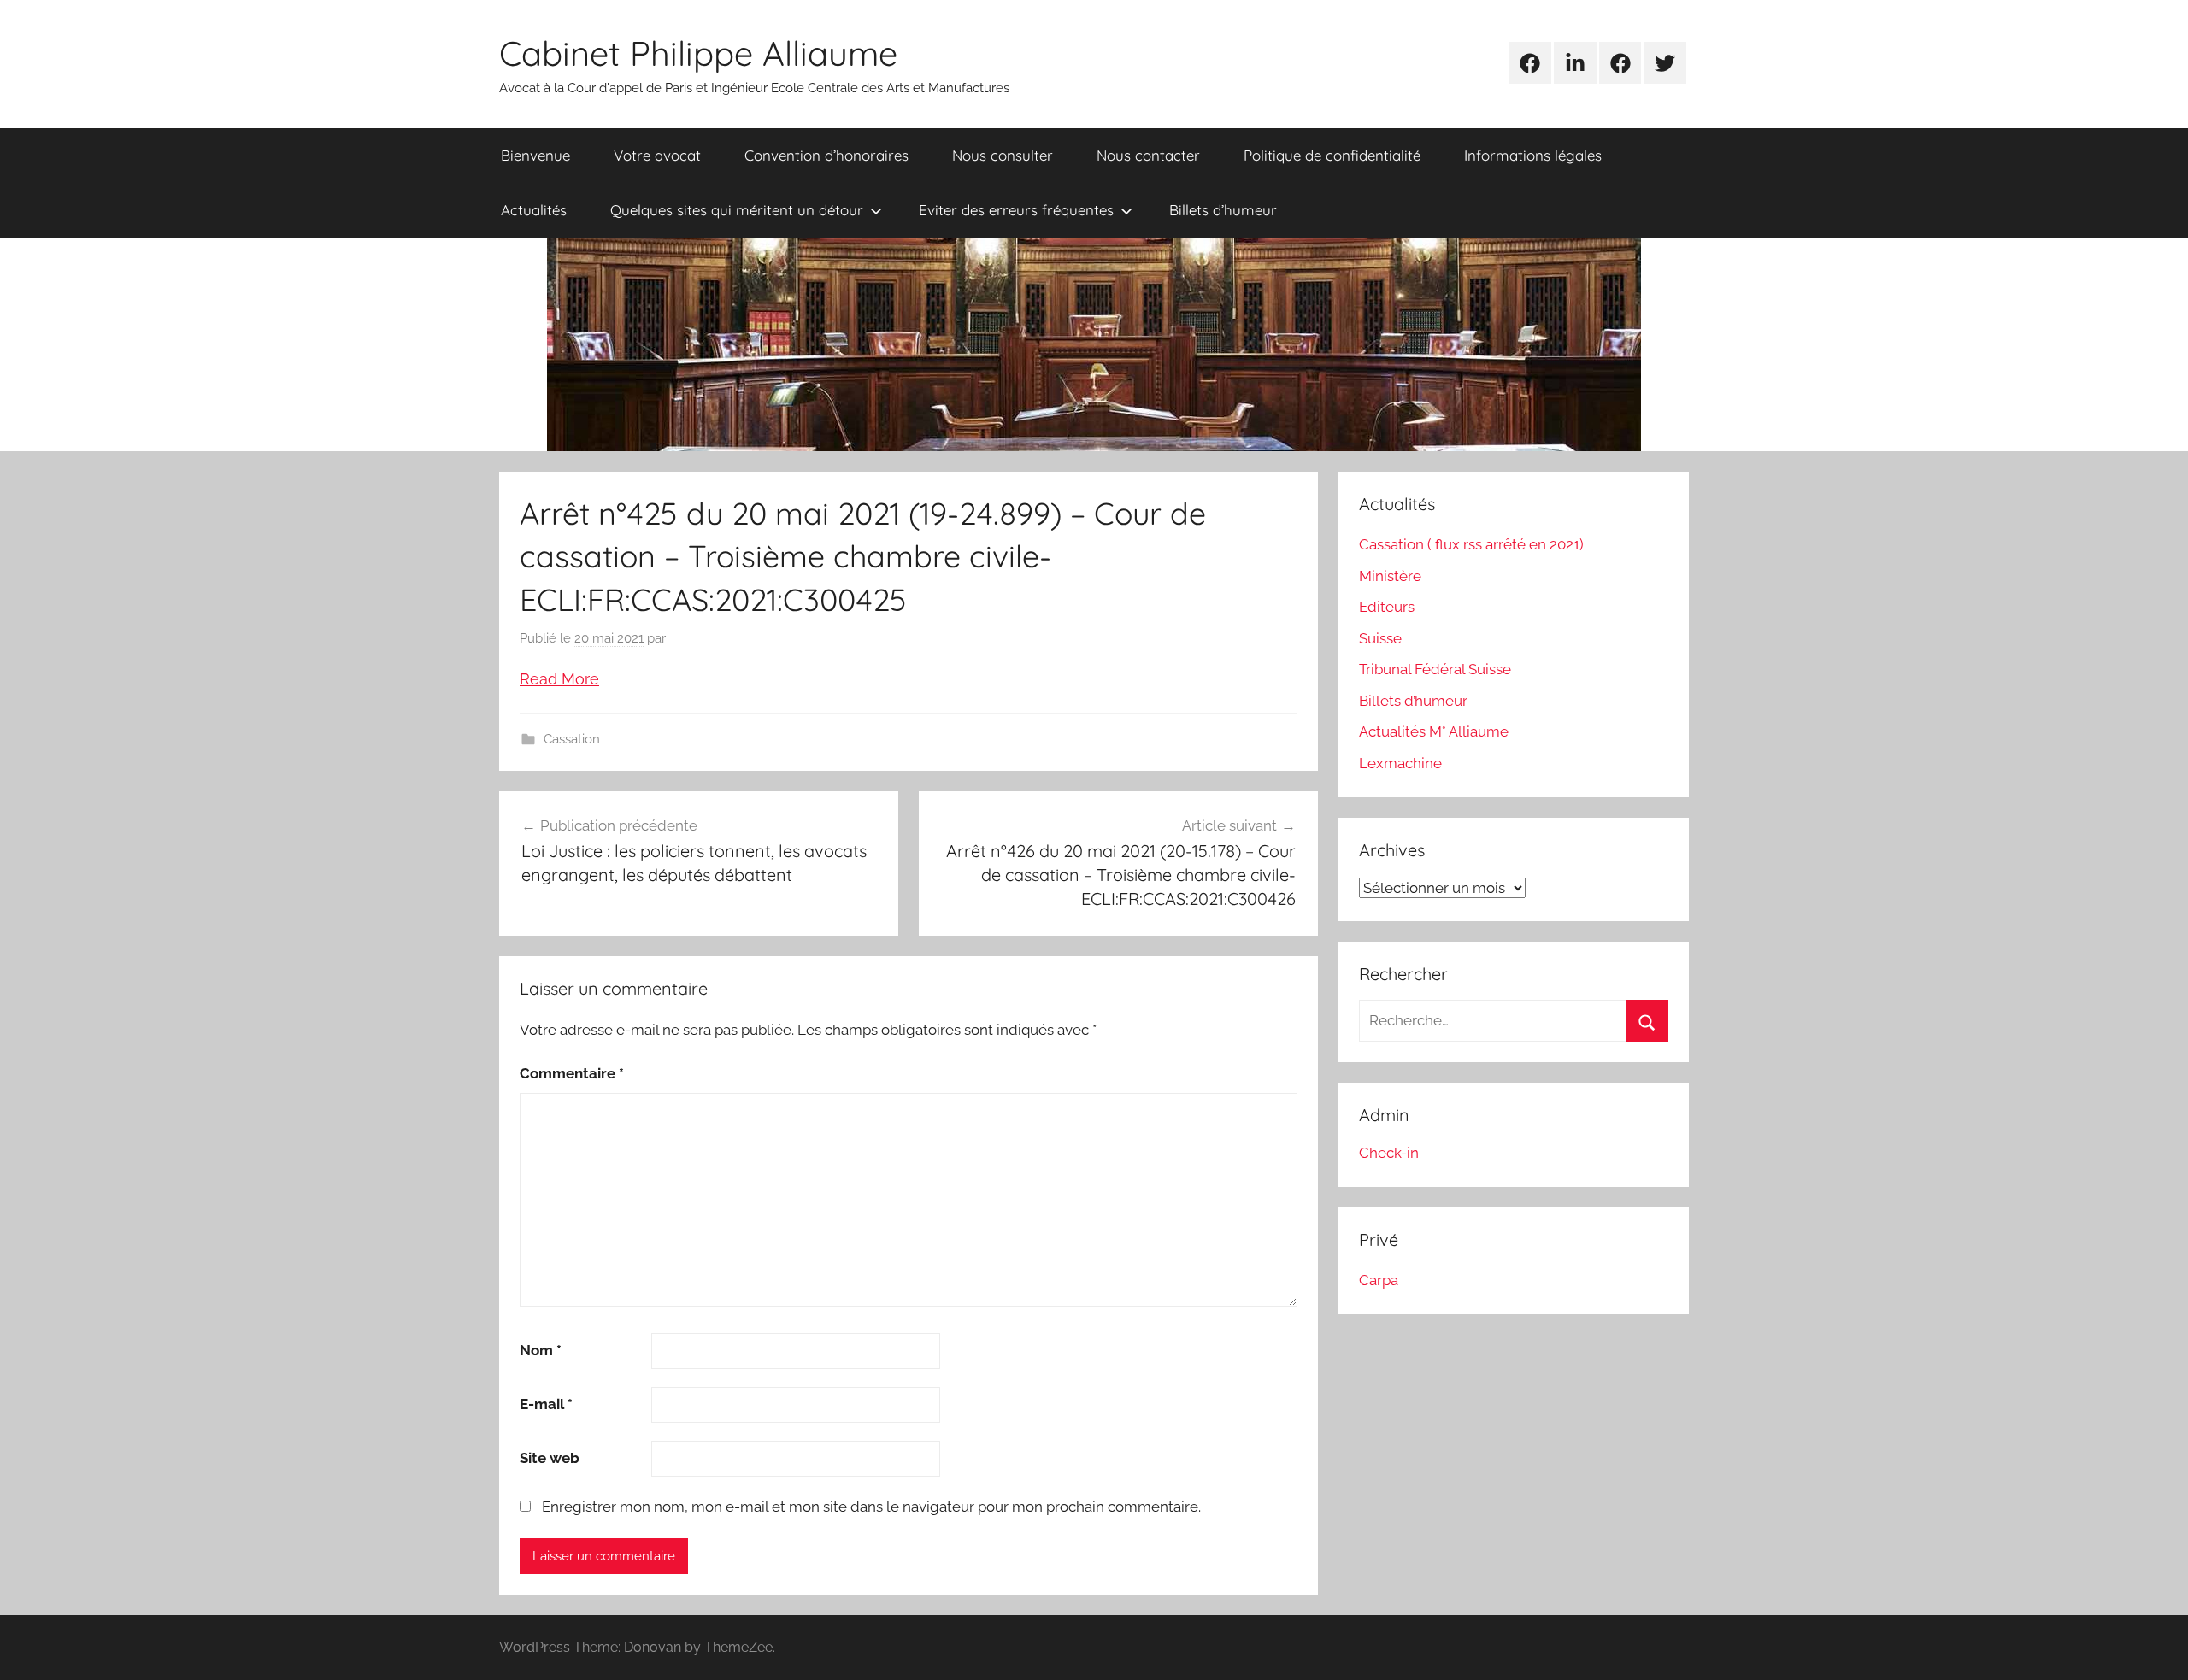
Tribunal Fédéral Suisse (1435, 669)
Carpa (1379, 1280)
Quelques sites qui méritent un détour (737, 210)
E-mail (546, 1404)
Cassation (572, 739)
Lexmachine (1400, 763)
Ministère (1390, 576)
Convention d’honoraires (826, 155)
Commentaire (572, 1073)
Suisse (1380, 638)
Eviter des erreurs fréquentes (1016, 210)
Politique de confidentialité (1332, 155)
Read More (559, 679)
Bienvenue (535, 155)
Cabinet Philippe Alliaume (698, 53)
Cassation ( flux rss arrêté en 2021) (1471, 544)
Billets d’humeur (1223, 210)
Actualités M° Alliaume (1434, 731)
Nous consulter (1003, 155)
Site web (550, 1458)
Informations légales (1533, 155)
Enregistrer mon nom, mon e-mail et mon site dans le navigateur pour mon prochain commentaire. (871, 1507)
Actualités (534, 210)
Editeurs (1387, 607)
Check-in (1389, 1153)
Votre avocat (657, 155)
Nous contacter (1148, 155)
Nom (541, 1350)
